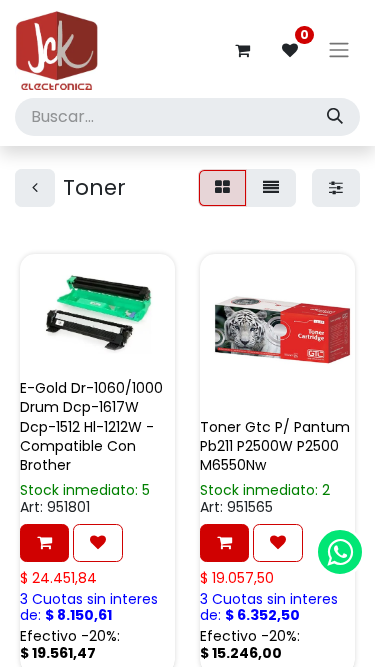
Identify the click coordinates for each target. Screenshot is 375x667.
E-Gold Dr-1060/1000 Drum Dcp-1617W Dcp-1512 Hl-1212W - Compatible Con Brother (91, 426)
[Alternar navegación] (339, 50)
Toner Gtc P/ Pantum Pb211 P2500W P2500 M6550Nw (275, 446)
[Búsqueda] (335, 117)
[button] (44, 543)
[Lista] (271, 188)
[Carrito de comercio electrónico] (242, 50)
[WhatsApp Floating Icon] (340, 552)
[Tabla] (222, 188)
